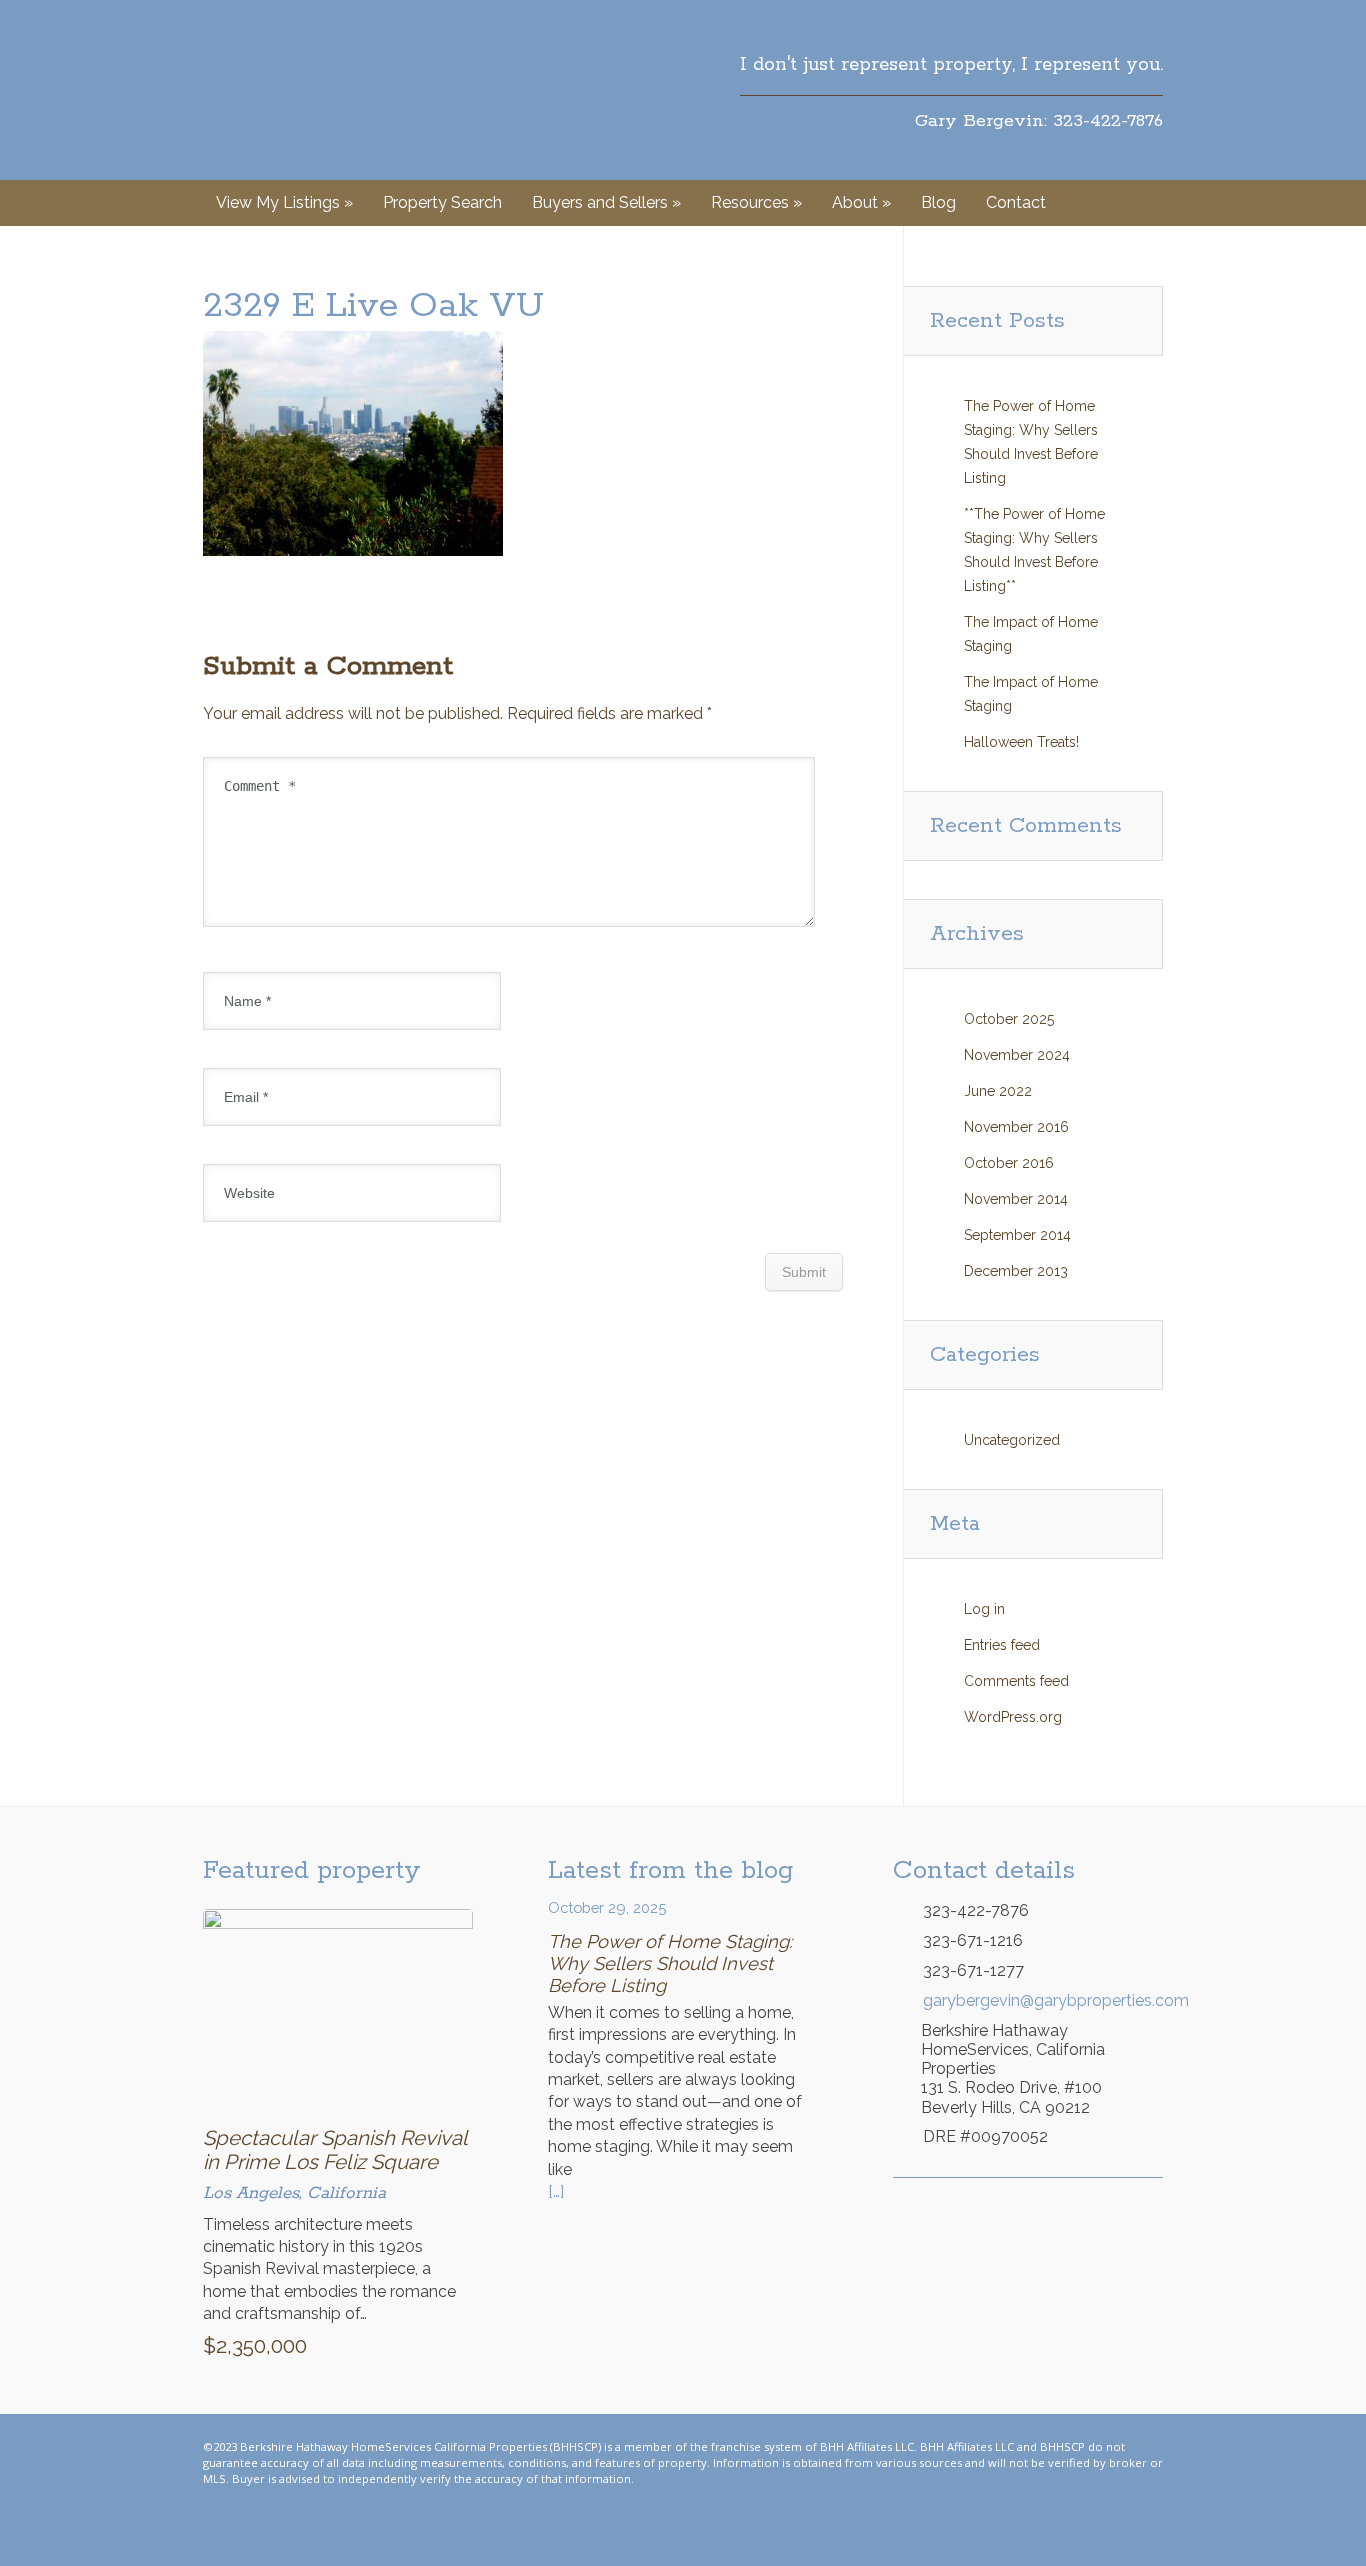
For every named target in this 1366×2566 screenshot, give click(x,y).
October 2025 (1009, 1019)
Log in (984, 1609)
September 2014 (1017, 1235)
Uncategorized (1012, 1440)
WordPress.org (1013, 1717)
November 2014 (1016, 1199)
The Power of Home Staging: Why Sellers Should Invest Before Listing (670, 1963)
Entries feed (1002, 1645)
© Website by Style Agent (705, 2478)
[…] (556, 2191)
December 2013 (1016, 1271)
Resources (756, 202)
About (861, 202)
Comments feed (1016, 1681)
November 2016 (1016, 1127)
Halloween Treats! (1021, 742)
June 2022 (998, 1091)
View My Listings (284, 202)
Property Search (442, 202)
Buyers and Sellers (606, 202)
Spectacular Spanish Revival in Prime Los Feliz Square (335, 2150)
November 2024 (1017, 1055)
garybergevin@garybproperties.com (1043, 2000)
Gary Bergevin (299, 90)
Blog (938, 202)
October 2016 (1009, 1163)
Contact (1016, 202)
